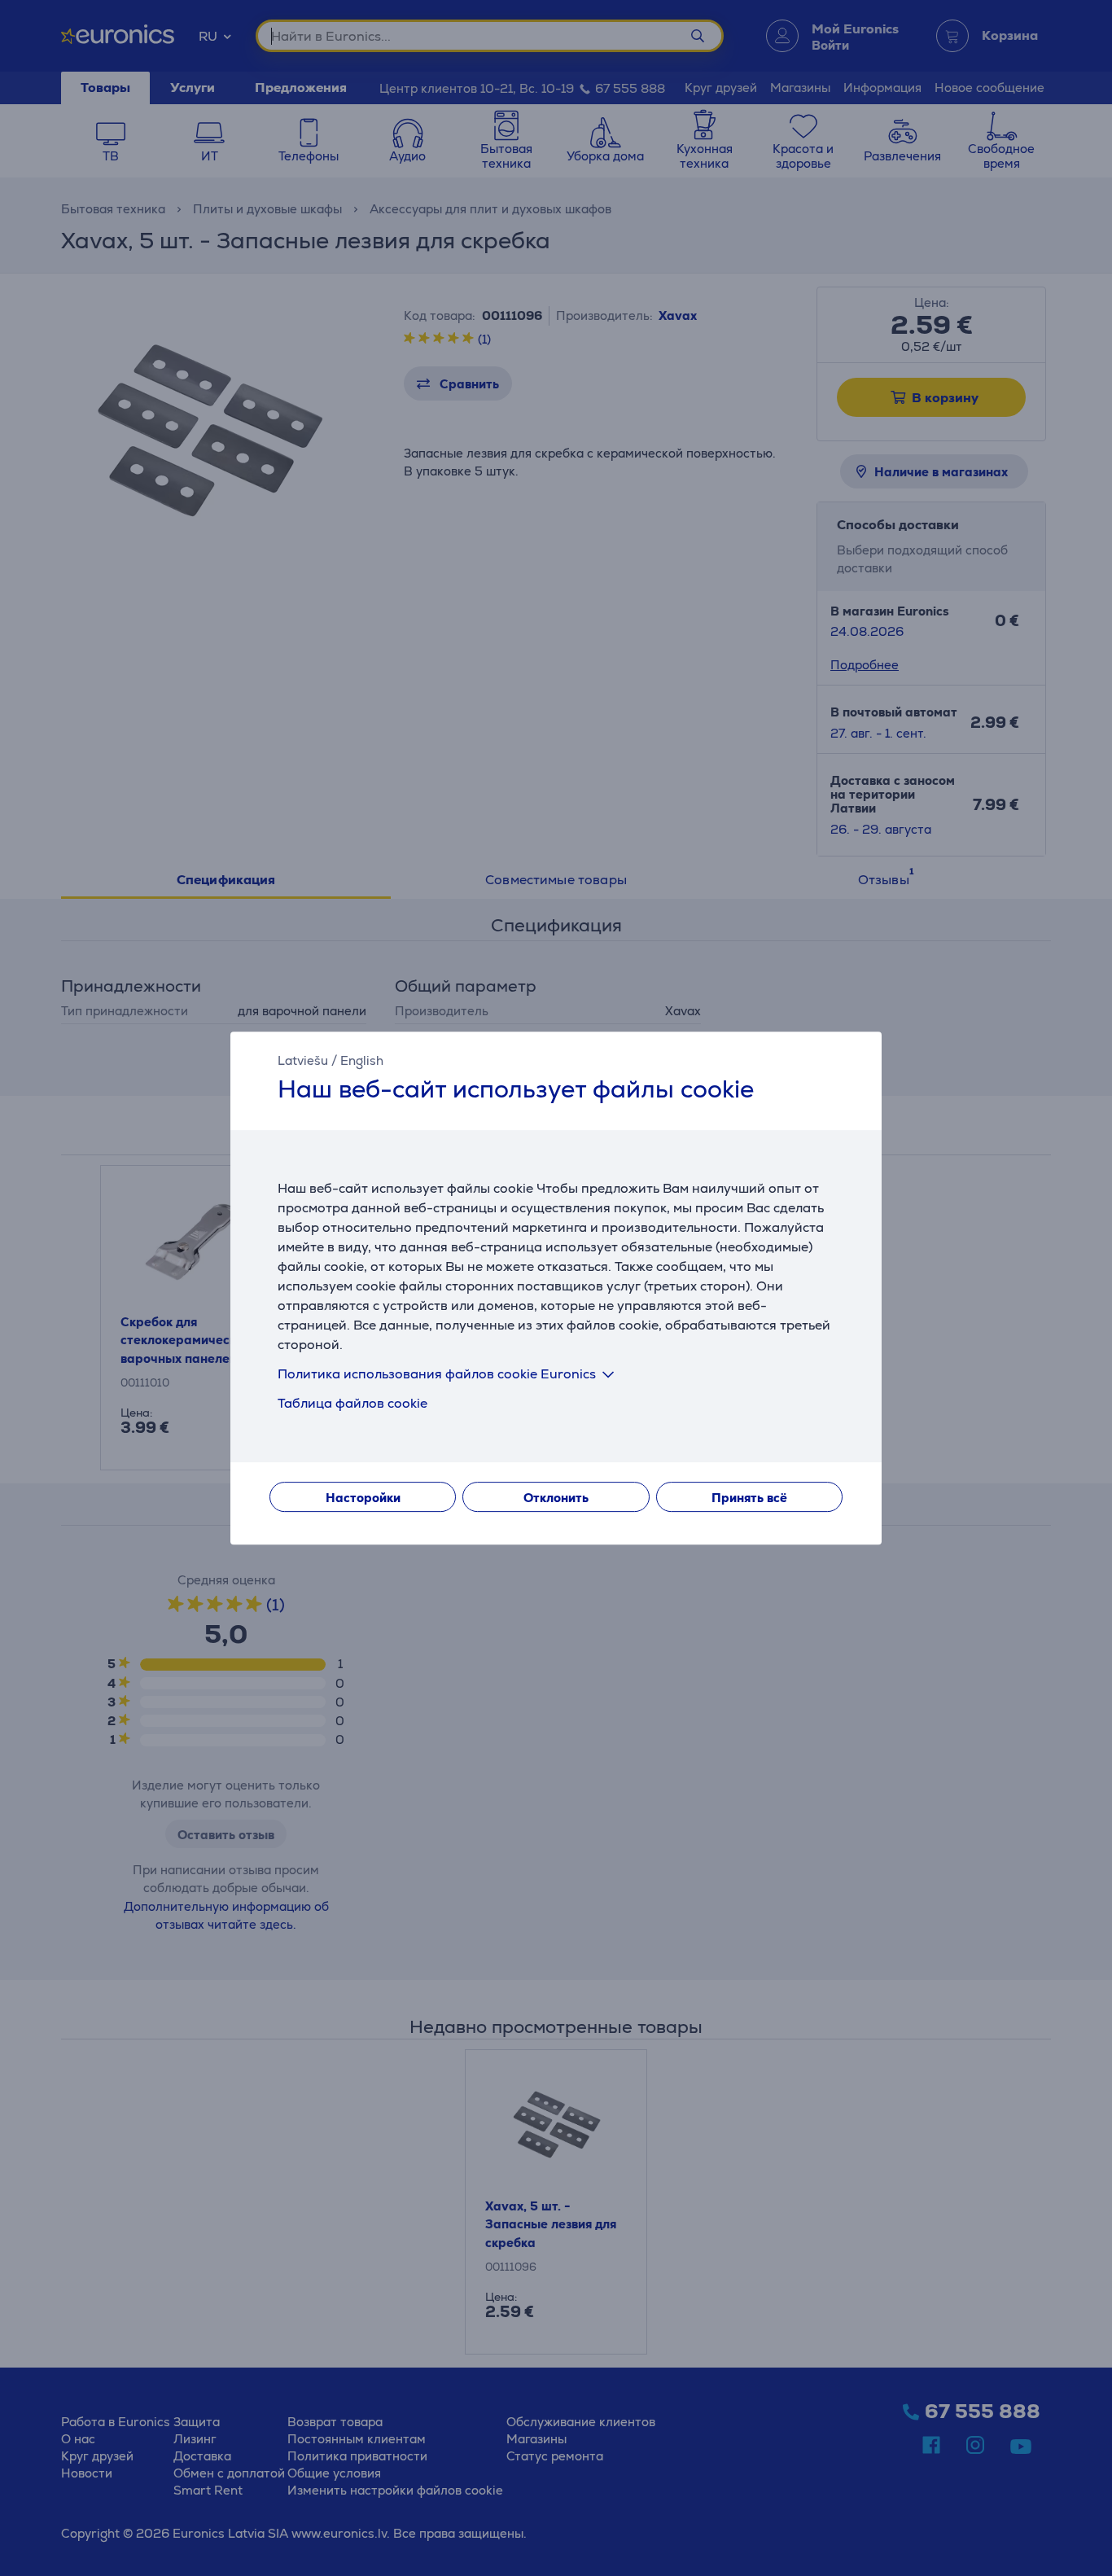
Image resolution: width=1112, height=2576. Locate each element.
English (362, 1060)
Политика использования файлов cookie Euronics (437, 1374)
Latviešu (303, 1060)
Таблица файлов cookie (352, 1403)
